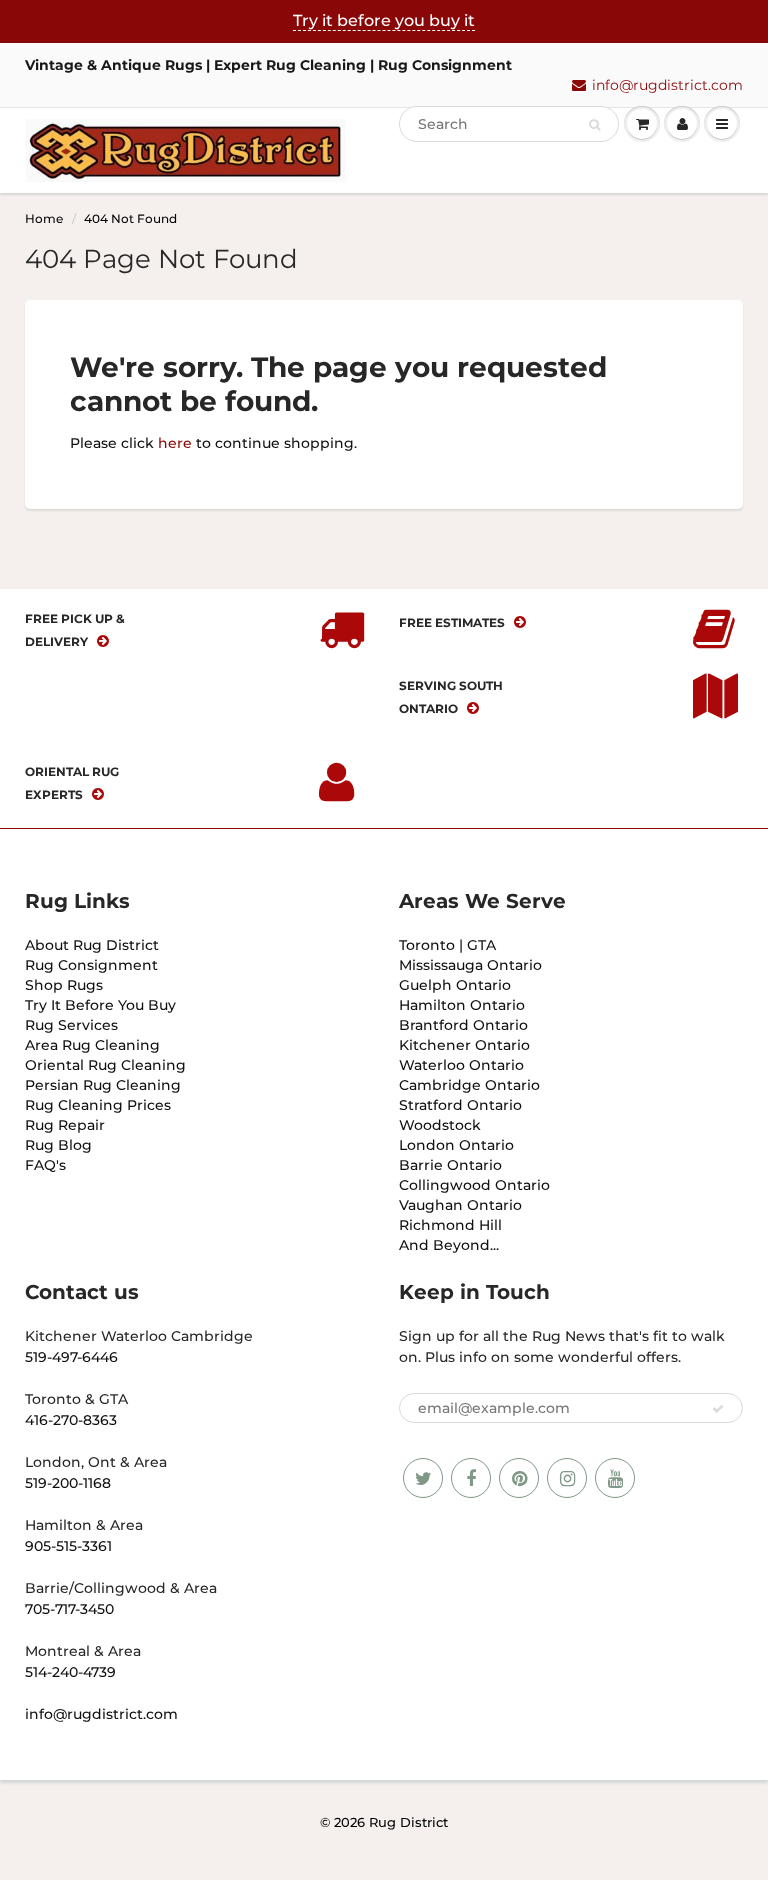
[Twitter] (423, 1478)
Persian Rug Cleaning (103, 1085)
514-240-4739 (70, 1672)
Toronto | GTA (447, 945)
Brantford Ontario (463, 1025)
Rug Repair (65, 1125)
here (175, 443)
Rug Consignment (91, 965)
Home (44, 218)
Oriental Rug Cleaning (105, 1065)
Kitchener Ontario (464, 1045)
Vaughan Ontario (460, 1205)
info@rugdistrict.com (667, 85)
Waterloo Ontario (461, 1065)
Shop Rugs (64, 985)
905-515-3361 (68, 1546)
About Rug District (92, 945)
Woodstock (440, 1125)
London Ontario (456, 1145)
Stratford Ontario (460, 1105)
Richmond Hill (450, 1225)
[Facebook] (471, 1478)
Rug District (408, 1822)
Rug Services (71, 1025)
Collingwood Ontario (474, 1185)
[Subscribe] (718, 1409)
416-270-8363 (71, 1420)
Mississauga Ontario (470, 965)
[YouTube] (615, 1478)
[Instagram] (567, 1478)
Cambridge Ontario (469, 1085)
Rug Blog (58, 1145)
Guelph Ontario (455, 985)
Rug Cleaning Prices (98, 1105)
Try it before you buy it (384, 20)
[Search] (594, 125)
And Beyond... (449, 1245)
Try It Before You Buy (100, 1005)
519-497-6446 (71, 1357)
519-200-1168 (68, 1483)
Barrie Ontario (450, 1165)
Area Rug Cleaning (92, 1045)
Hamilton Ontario (462, 1005)
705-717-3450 (69, 1609)
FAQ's (45, 1165)
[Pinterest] (519, 1478)
